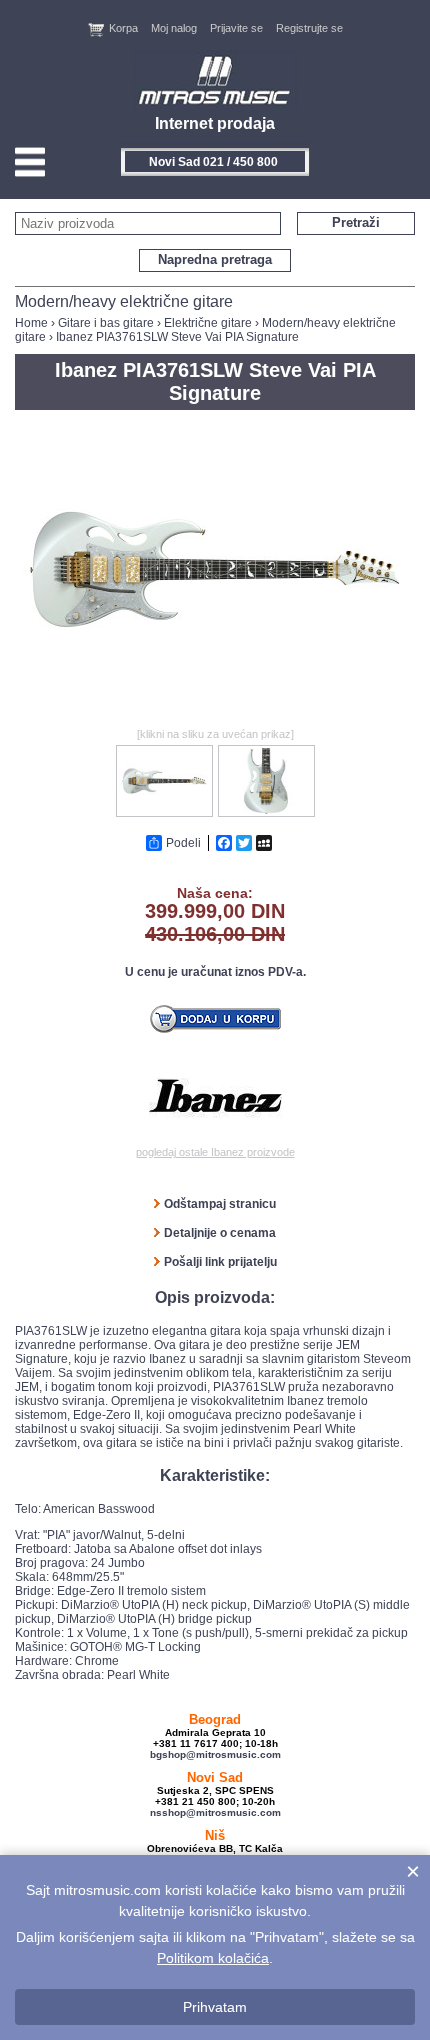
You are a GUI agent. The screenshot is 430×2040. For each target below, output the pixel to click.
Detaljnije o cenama (220, 1233)
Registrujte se (309, 28)
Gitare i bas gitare (106, 323)
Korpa (123, 28)
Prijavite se (236, 28)
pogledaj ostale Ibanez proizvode (215, 1152)
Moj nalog (174, 28)
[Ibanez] (215, 1096)
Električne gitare (208, 323)
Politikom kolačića (213, 1958)
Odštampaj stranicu (220, 1204)
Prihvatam (215, 2007)
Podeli (183, 843)
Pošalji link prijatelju (220, 1262)
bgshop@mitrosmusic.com (215, 1754)
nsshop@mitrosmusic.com (215, 1812)
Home (31, 323)
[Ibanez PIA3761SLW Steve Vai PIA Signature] (215, 716)
